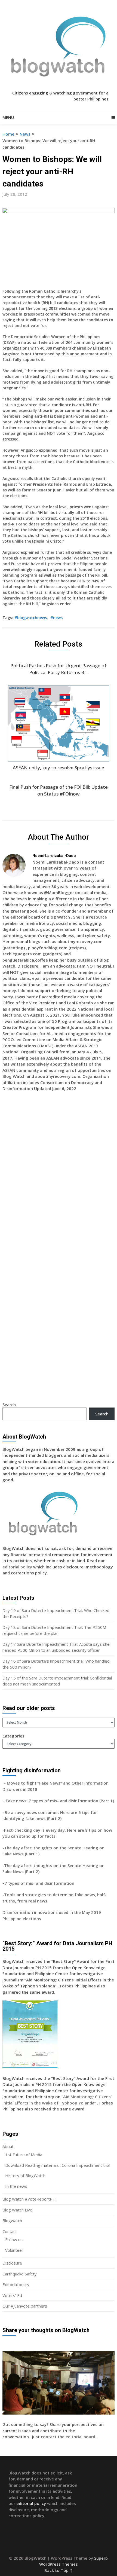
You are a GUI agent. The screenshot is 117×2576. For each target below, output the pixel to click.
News (25, 134)
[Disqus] (59, 1175)
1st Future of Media (24, 2155)
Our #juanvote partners (25, 2306)
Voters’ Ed (12, 2295)
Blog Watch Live (17, 2210)
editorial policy (17, 1567)
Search (9, 1405)
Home (8, 134)
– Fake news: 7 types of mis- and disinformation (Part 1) (58, 1801)
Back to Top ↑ (59, 2570)
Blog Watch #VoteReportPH (29, 2199)
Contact (10, 2231)
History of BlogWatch (25, 2176)
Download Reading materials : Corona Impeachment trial (58, 2165)
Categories (13, 1736)
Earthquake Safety (20, 2274)
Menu (8, 117)
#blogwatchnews (31, 618)
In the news (16, 2186)
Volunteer (14, 2250)
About (8, 2146)
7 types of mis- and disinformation (40, 1883)
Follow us (14, 2240)
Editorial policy (16, 2284)
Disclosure (12, 2263)
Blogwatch (12, 2220)
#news (56, 618)
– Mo (8, 1783)
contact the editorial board (68, 2437)
